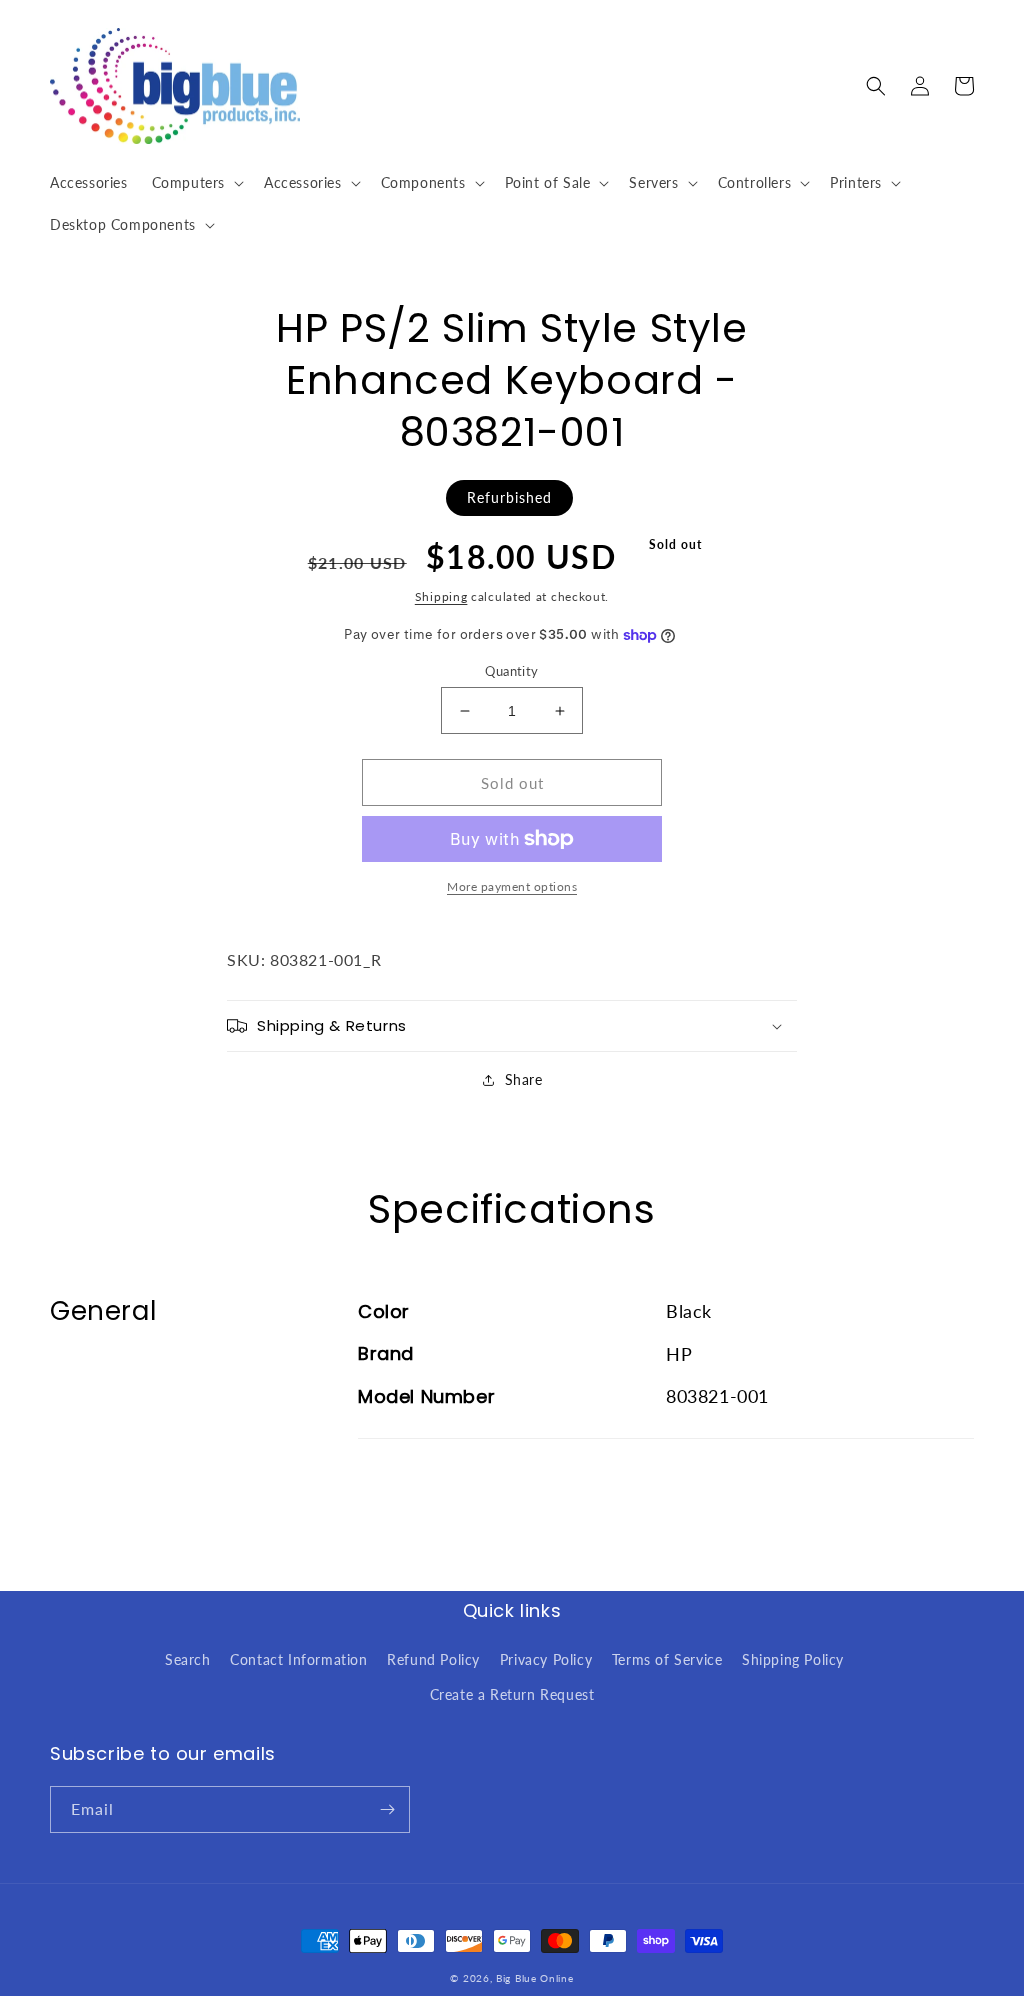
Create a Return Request (512, 1694)
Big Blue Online (535, 1978)
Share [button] (524, 1079)
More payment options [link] (512, 886)
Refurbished (509, 497)
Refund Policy (433, 1659)
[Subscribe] (387, 1809)
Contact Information (298, 1659)
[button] (196, 183)
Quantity (511, 671)
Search (188, 1659)
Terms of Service (667, 1659)
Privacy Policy (546, 1659)
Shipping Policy (793, 1659)
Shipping (441, 596)
